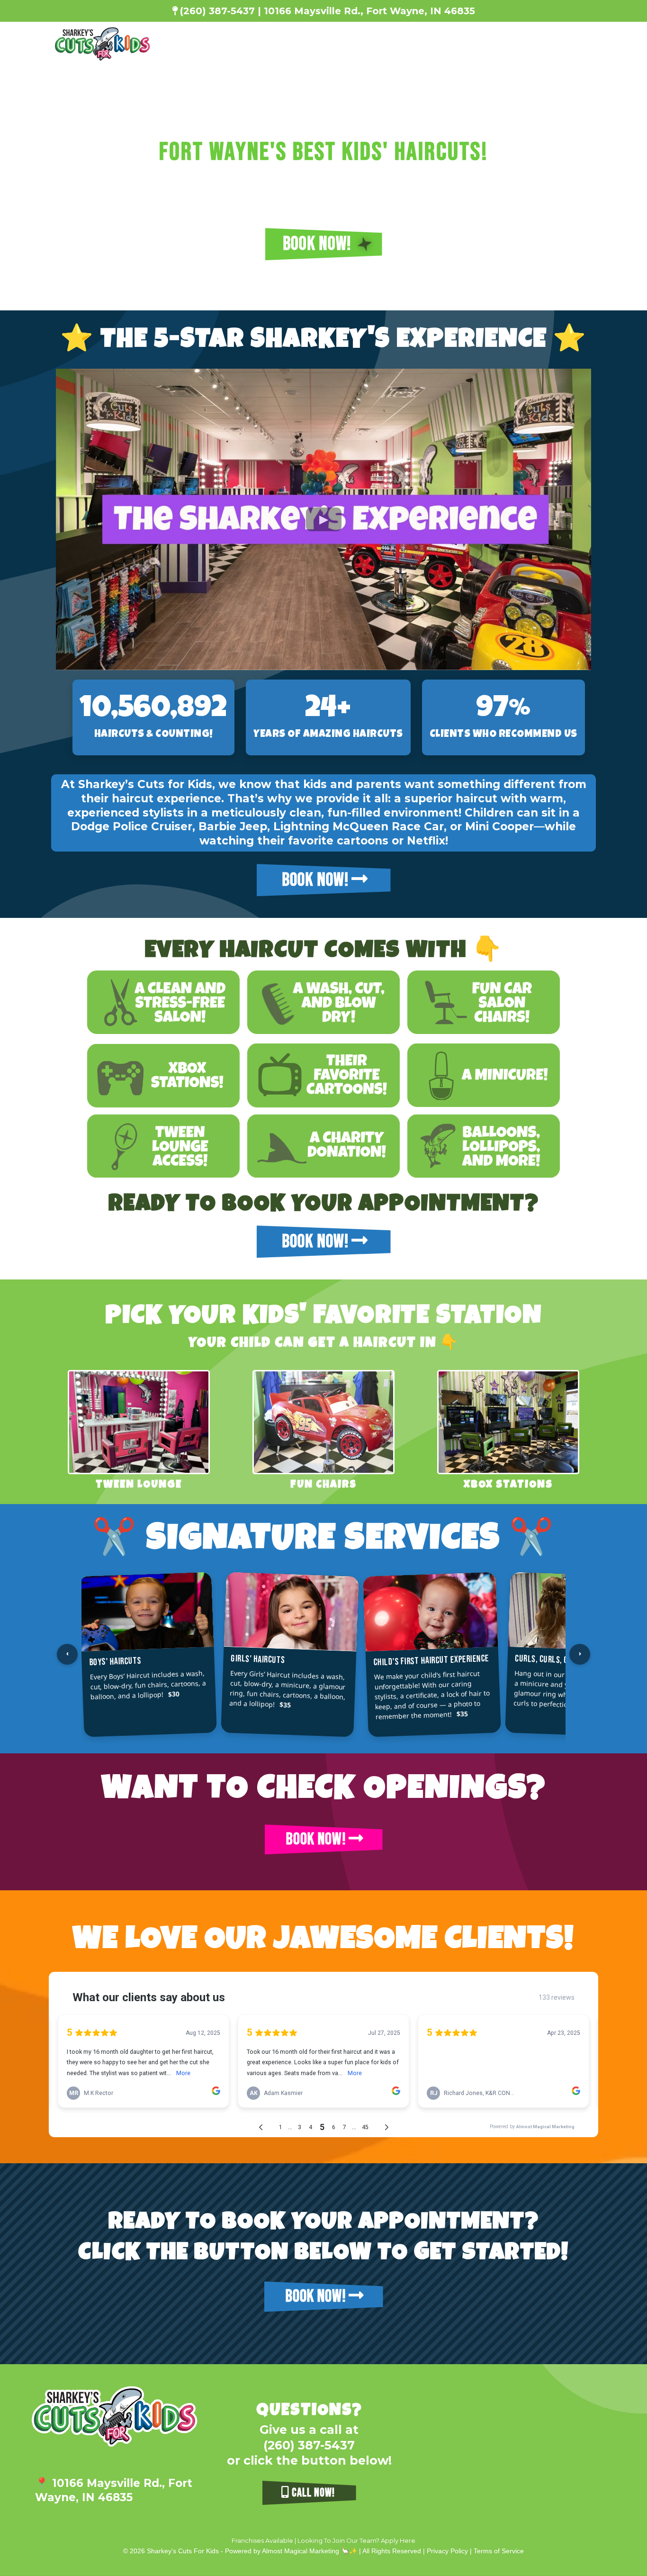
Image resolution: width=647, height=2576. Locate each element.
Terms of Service (499, 2551)
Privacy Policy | (450, 2551)
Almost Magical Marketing (301, 2551)
